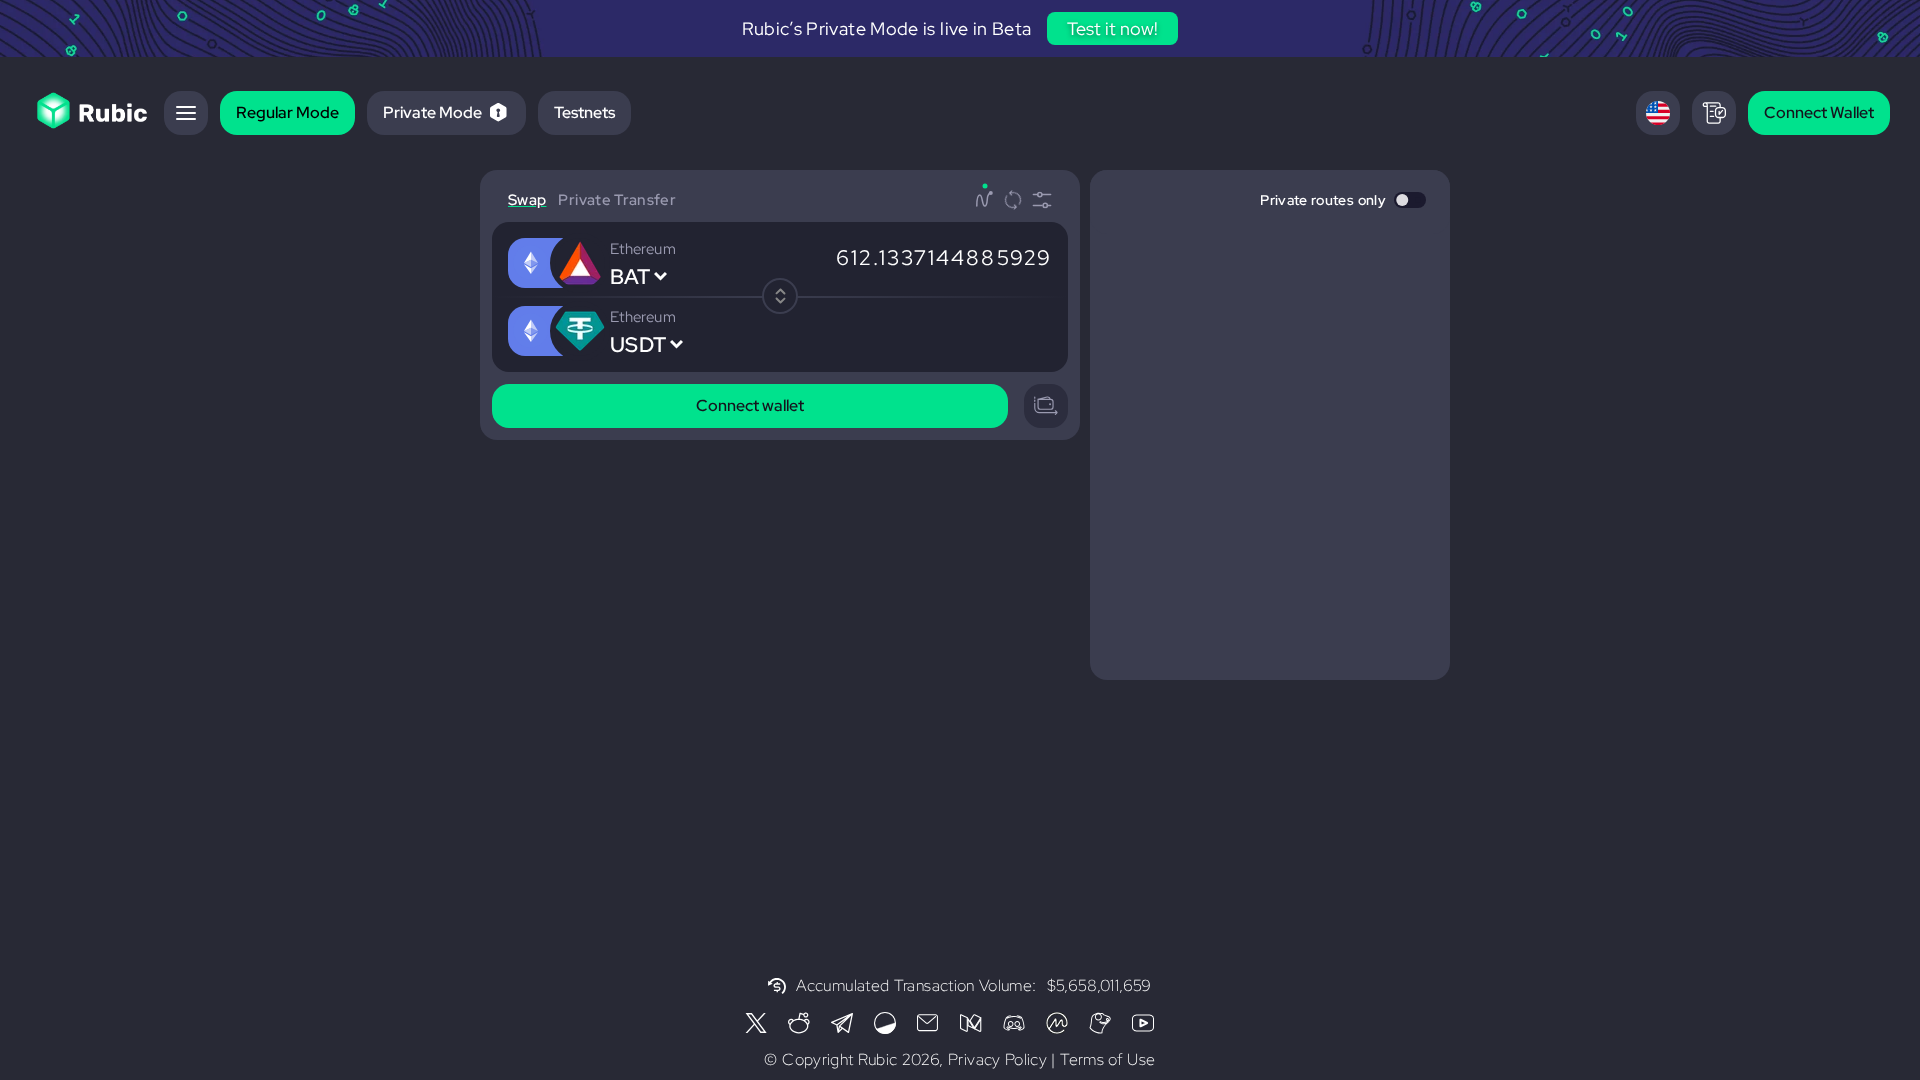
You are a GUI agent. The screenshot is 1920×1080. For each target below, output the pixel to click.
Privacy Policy (997, 1059)
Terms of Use (1107, 1059)
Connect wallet (750, 405)
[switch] (1410, 200)
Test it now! (1112, 28)
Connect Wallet (1819, 112)
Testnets (584, 112)
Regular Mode (287, 112)
